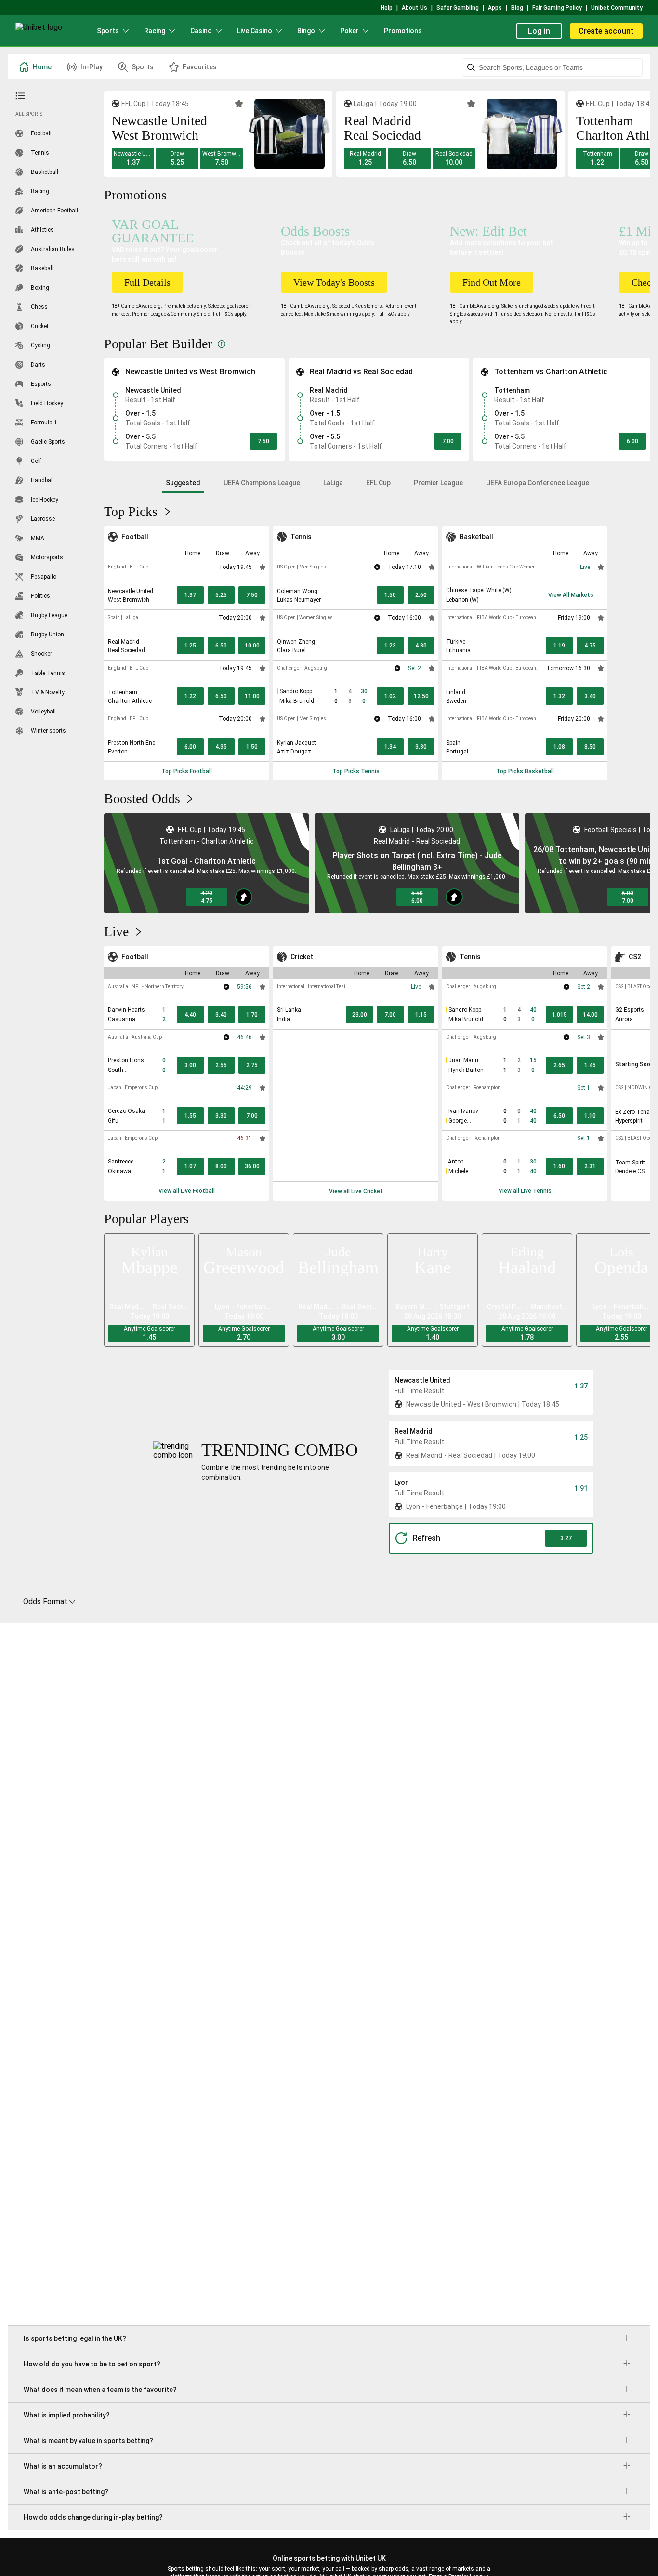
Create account (606, 31)
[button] (133, 159)
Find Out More (492, 282)
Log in (539, 31)
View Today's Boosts (334, 282)
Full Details (147, 282)
